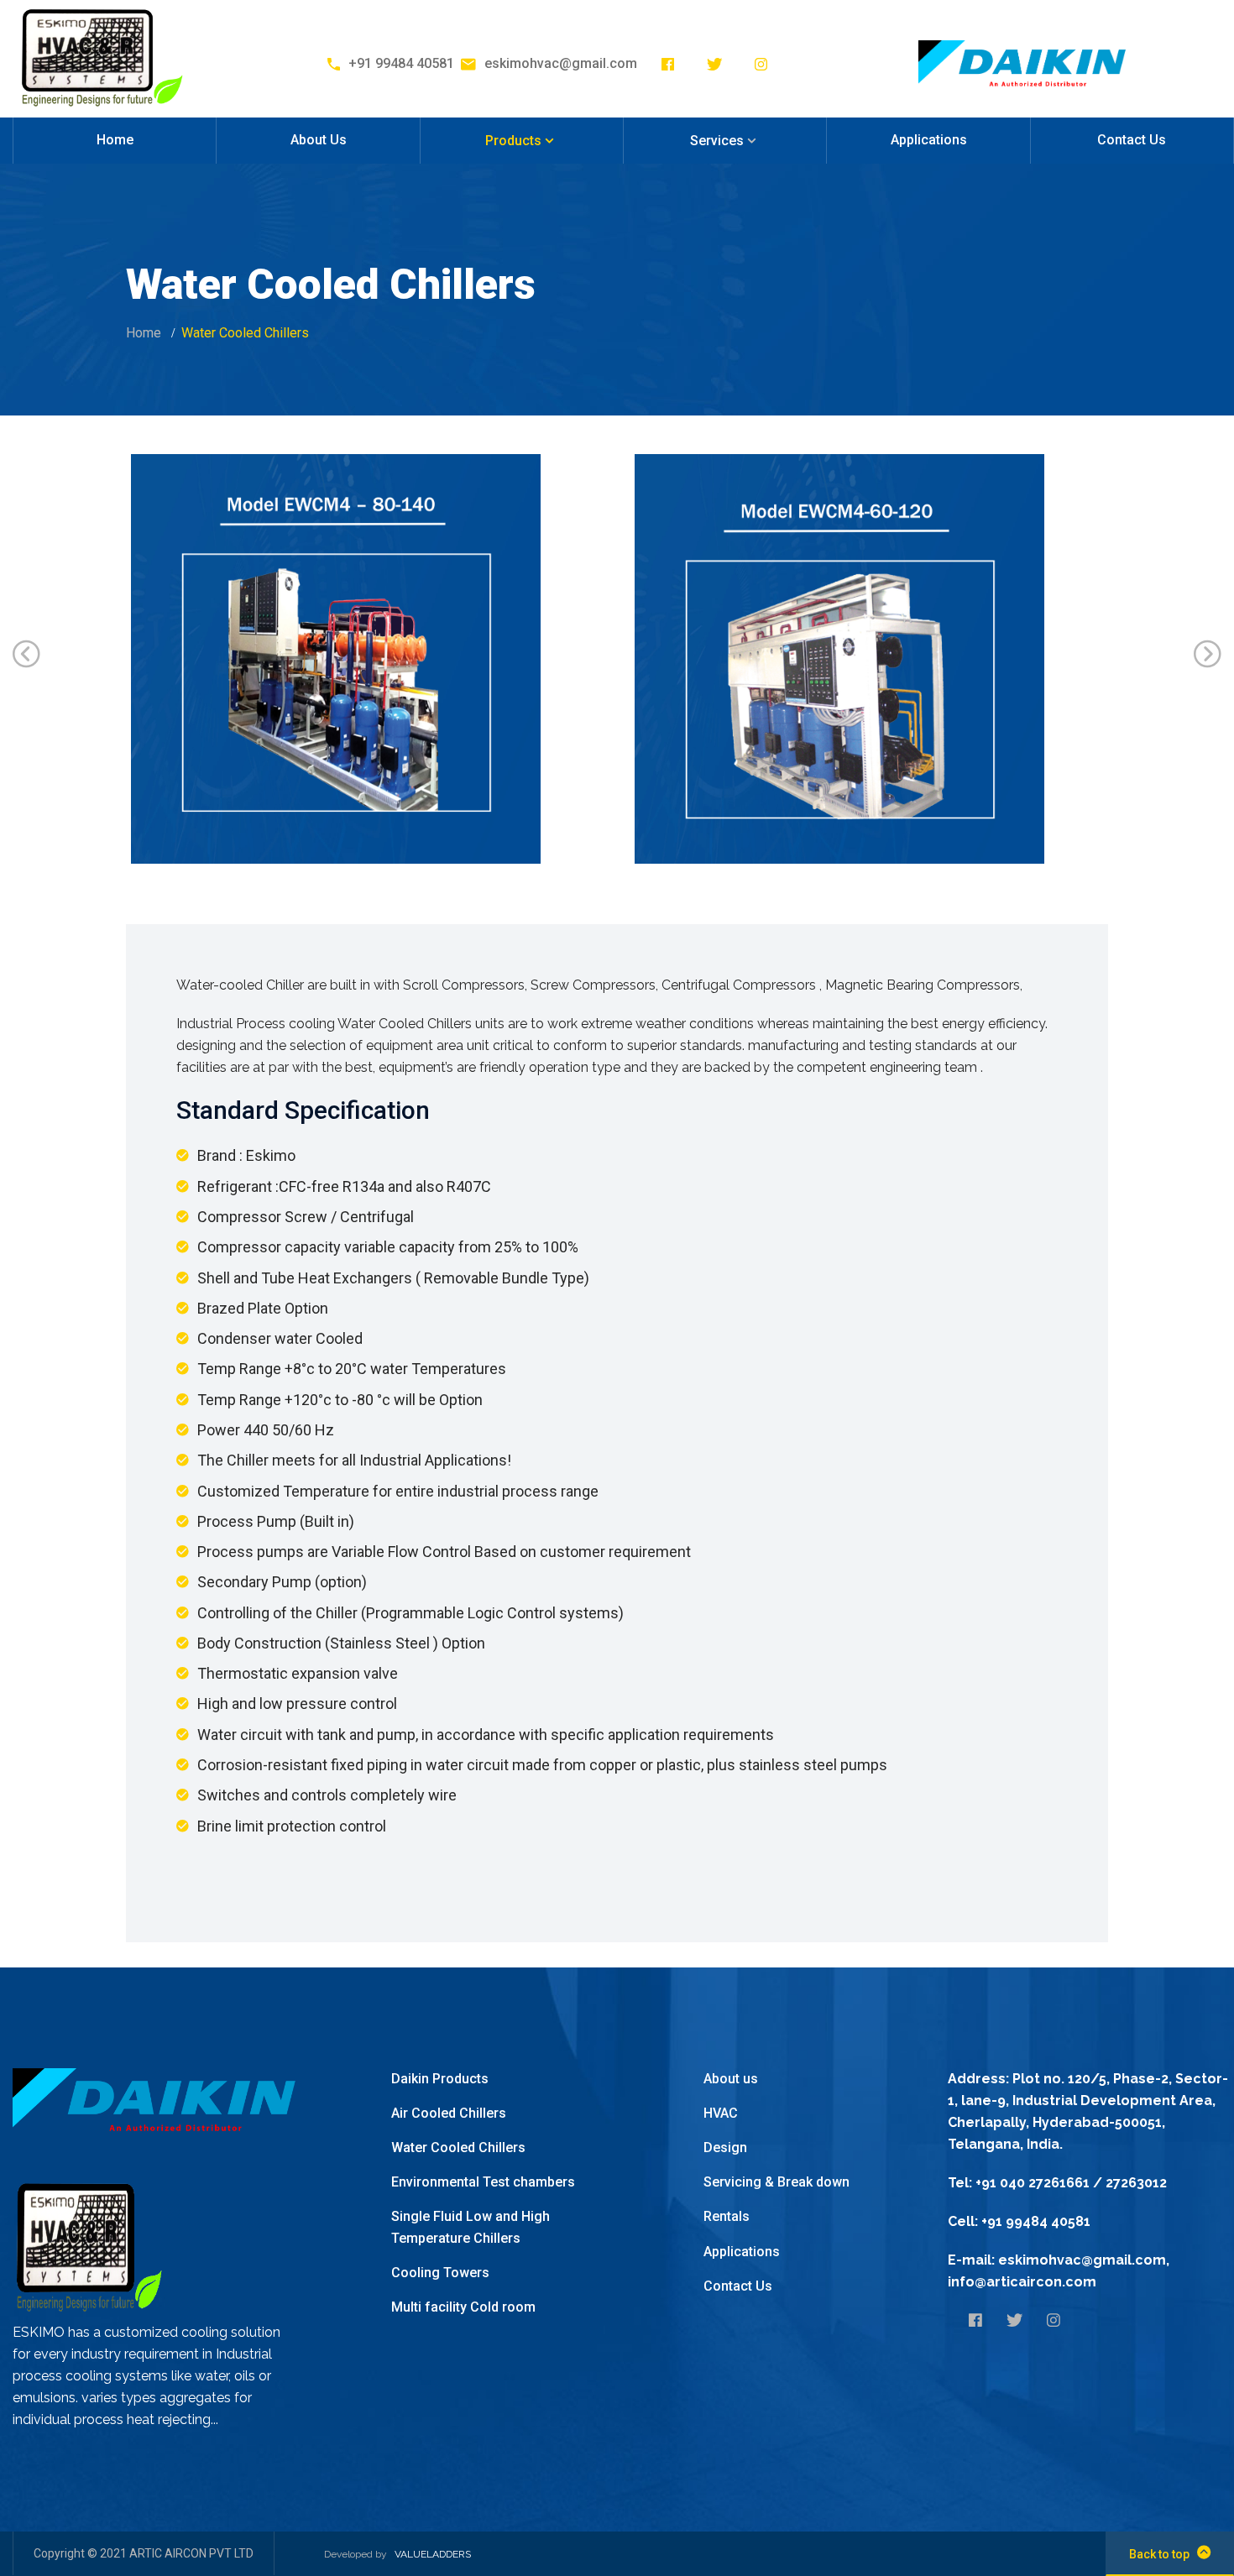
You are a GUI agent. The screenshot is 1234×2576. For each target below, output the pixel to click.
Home (115, 140)
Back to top (1159, 2554)
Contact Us (1132, 140)
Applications (929, 140)
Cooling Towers (440, 2273)
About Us (319, 140)
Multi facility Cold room (463, 2307)
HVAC (721, 2113)
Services (717, 141)
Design (725, 2148)
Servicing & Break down (776, 2182)
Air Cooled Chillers (449, 2113)
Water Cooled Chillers (458, 2148)
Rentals (727, 2216)
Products (513, 141)
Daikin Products (440, 2079)
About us (731, 2079)
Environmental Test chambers (483, 2182)
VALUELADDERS (433, 2554)
